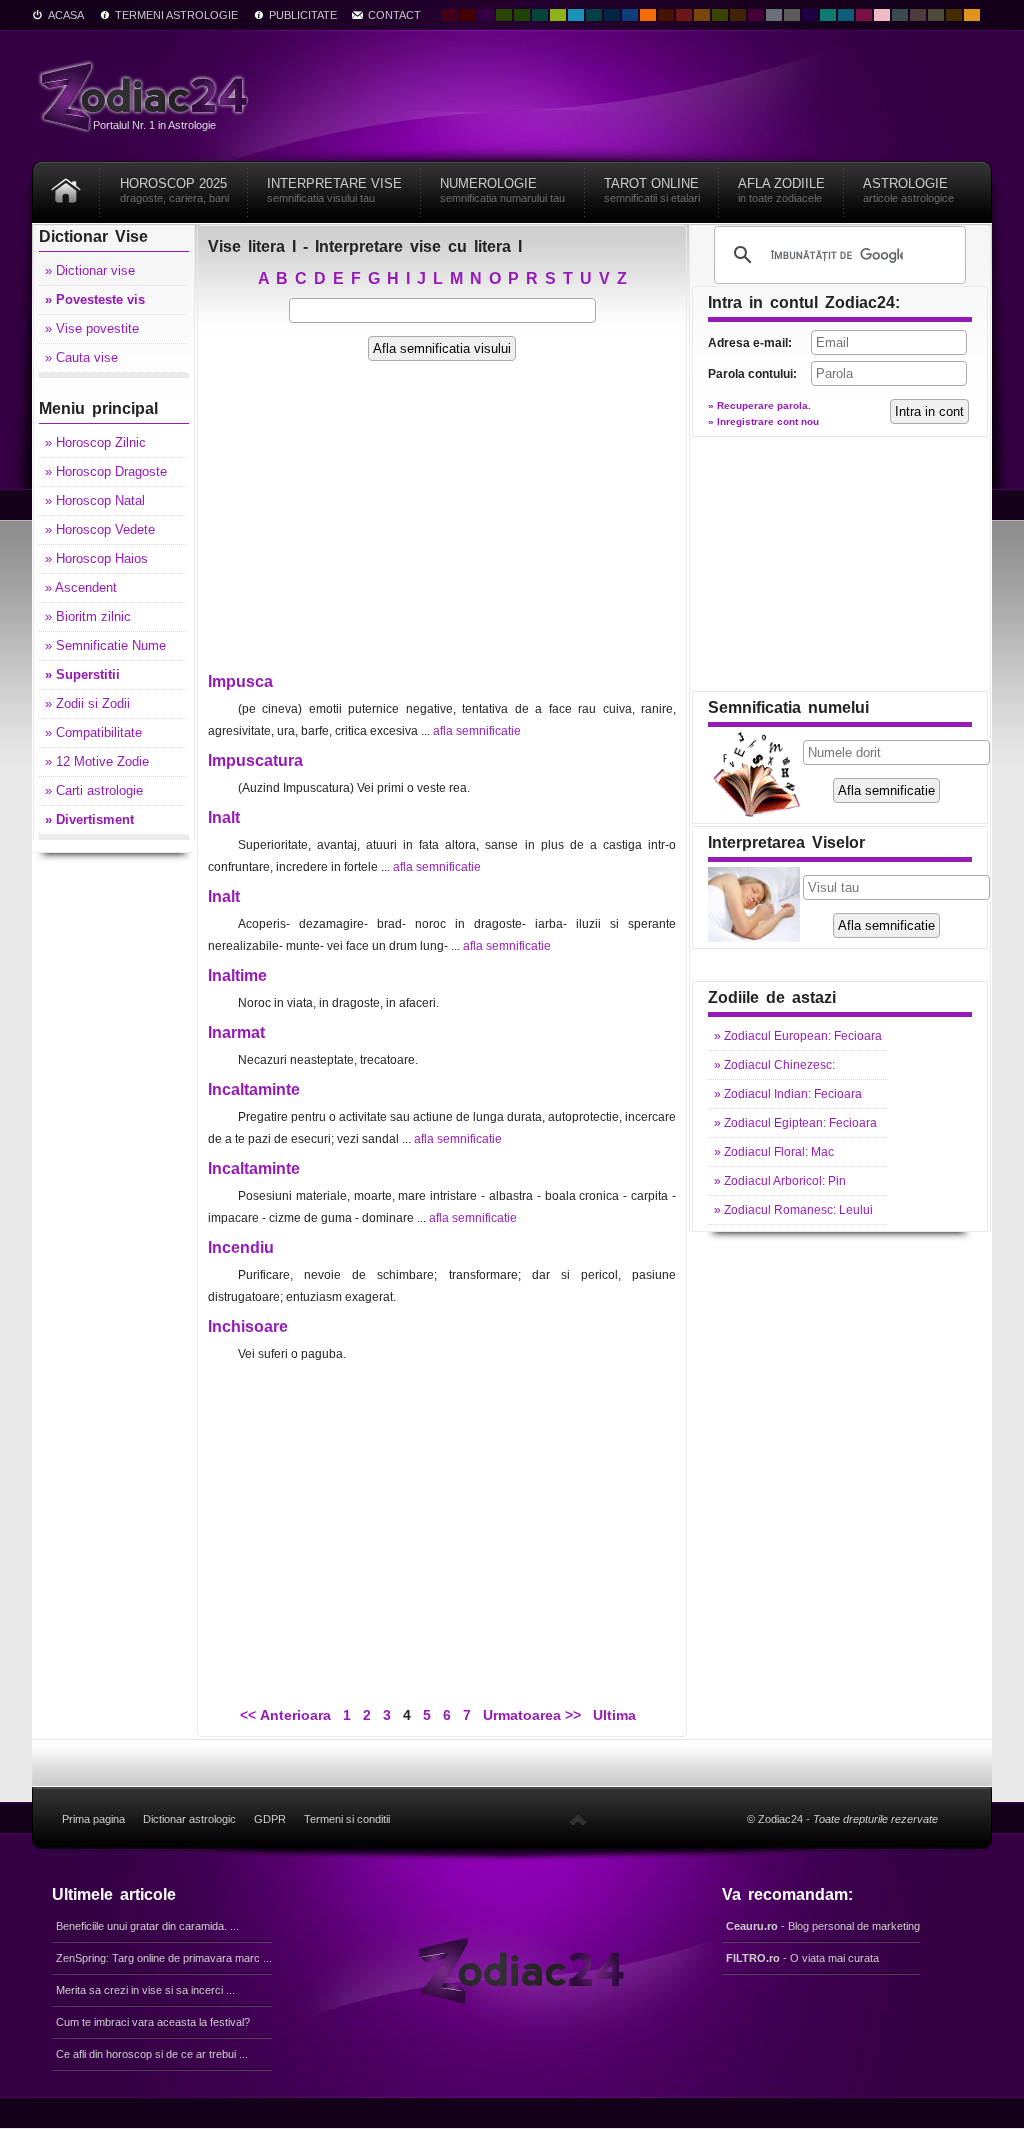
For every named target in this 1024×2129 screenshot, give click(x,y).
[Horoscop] (66, 183)
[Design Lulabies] (882, 15)
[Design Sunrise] (972, 15)
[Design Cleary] (846, 15)
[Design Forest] (720, 15)
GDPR (270, 1819)
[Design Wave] (828, 15)
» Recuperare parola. (759, 405)
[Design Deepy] (630, 15)
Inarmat (236, 1032)
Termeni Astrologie (176, 15)
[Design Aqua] (576, 15)
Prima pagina (93, 1819)
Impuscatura (255, 760)
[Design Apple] (558, 15)
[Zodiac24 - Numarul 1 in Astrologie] (147, 95)
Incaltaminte (254, 1089)
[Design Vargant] (684, 15)
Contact (394, 15)
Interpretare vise (334, 190)
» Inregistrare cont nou (763, 421)
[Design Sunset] (702, 15)
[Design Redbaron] (468, 15)
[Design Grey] (792, 15)
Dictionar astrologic (189, 1819)
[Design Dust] (936, 15)
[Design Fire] (648, 15)
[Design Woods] (522, 15)
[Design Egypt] (918, 15)
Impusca (240, 681)
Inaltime (237, 975)
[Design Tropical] (594, 15)
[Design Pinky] (864, 15)
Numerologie (502, 190)
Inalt (224, 817)
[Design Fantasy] (756, 15)
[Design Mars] (666, 15)
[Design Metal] (774, 15)
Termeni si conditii (347, 1819)
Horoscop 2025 (174, 190)
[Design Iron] (900, 15)
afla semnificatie (477, 731)
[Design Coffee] (738, 15)
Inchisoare (248, 1326)
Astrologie (908, 190)
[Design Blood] (450, 15)
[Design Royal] (612, 15)
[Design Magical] (486, 15)
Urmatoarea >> (532, 1715)
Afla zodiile (781, 190)
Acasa (66, 15)
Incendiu (241, 1247)
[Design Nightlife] (810, 15)
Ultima (612, 1715)
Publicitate (303, 15)
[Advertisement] (442, 526)
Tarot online (652, 190)
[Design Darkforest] (504, 15)
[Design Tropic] (540, 15)
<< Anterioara (285, 1715)
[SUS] (578, 1819)
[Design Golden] (954, 15)
